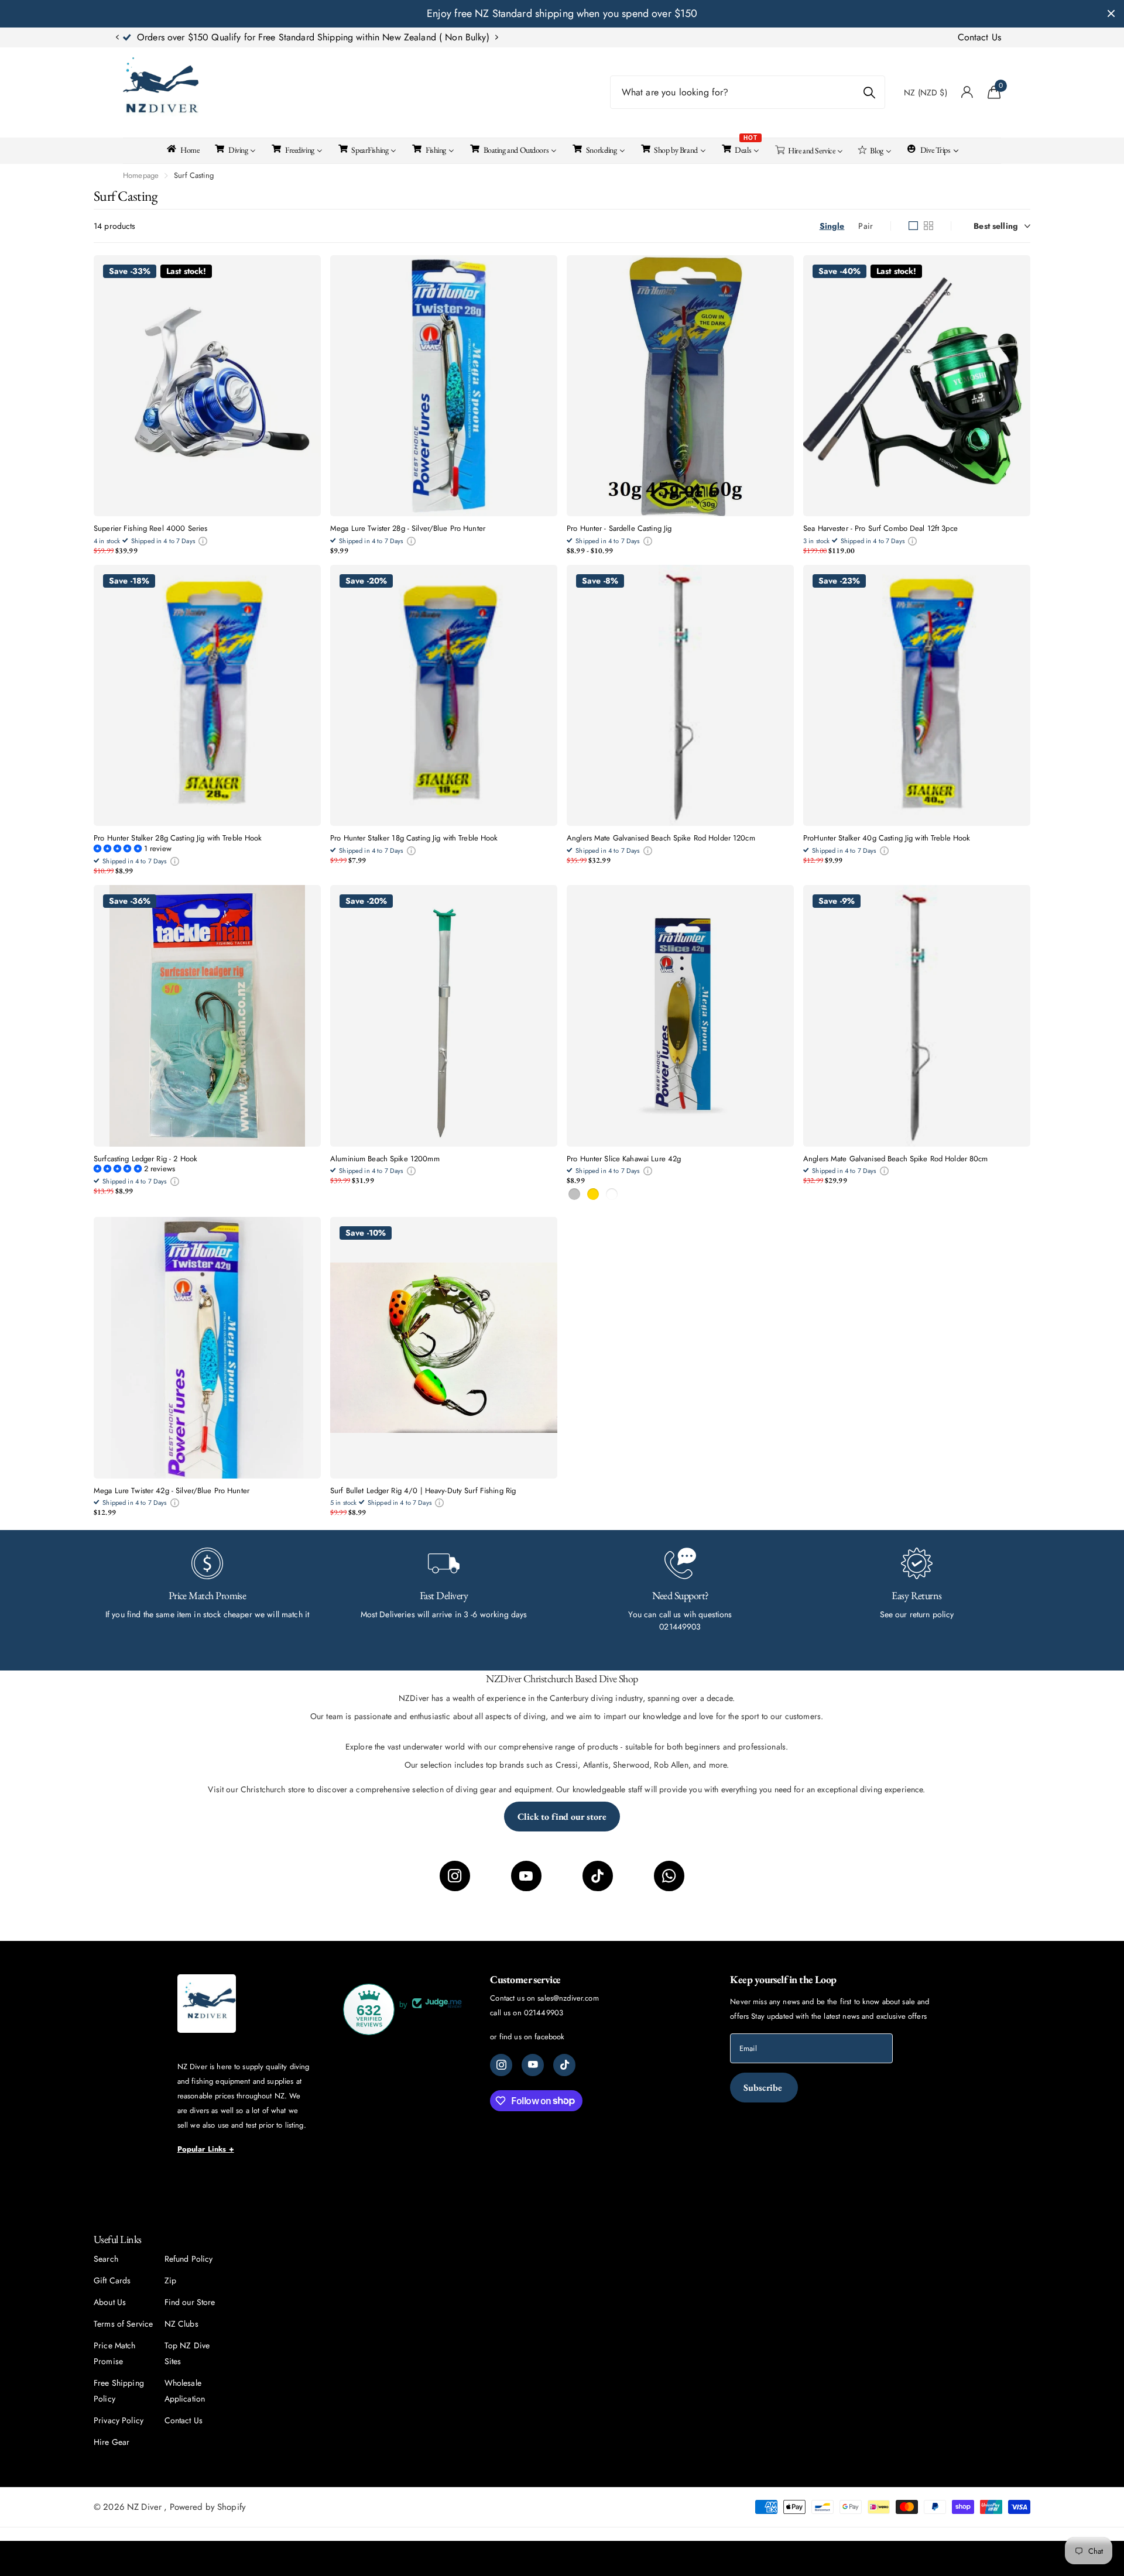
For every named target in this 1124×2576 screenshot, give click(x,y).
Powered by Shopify (208, 2507)
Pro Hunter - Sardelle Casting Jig (619, 529)
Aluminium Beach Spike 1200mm (385, 1159)
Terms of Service (123, 2324)
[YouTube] (526, 1876)
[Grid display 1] (913, 226)
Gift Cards (112, 2280)
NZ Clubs (181, 2324)
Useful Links (118, 2239)
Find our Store (190, 2302)
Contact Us (979, 37)
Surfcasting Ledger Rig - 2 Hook (145, 1159)
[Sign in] (967, 92)
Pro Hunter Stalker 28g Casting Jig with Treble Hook (178, 838)
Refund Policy (189, 2259)
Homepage (141, 175)
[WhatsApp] (669, 1876)
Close (1111, 14)
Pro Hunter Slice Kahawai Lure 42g (624, 1159)
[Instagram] (455, 1876)
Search (106, 2259)
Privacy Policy (119, 2420)
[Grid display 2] (928, 226)
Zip (170, 2280)
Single (832, 226)
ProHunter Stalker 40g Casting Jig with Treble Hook (887, 838)
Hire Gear (112, 2442)
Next (412, 37)
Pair (866, 226)
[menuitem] (182, 149)
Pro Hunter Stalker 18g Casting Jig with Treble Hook (414, 838)
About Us (110, 2302)
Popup (203, 541)
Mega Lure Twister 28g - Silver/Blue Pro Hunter (408, 529)
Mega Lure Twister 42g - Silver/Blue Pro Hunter (172, 1491)
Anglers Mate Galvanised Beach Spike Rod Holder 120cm (661, 838)
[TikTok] (598, 1876)
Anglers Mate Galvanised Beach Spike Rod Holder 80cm (896, 1159)
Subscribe (764, 2088)
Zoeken (869, 92)
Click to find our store (562, 1817)
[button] (117, 37)
